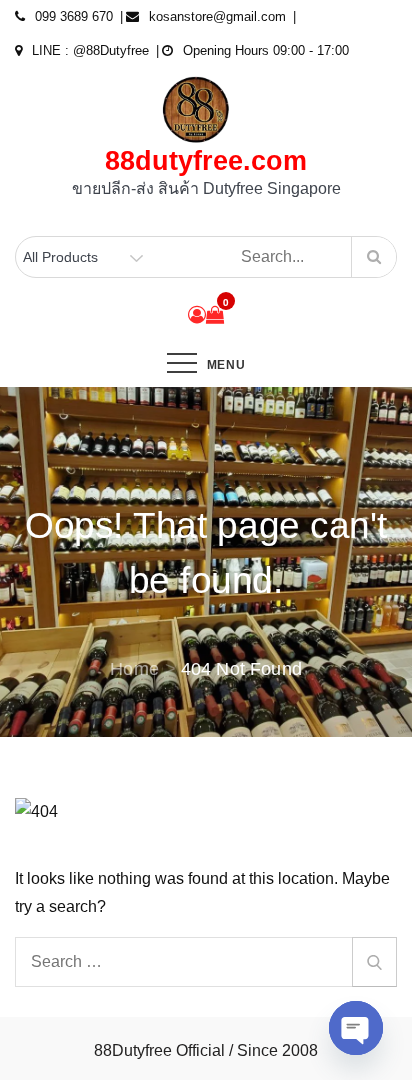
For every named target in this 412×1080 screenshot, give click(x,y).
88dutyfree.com (206, 161)
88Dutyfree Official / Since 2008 (206, 1050)
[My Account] (197, 315)
